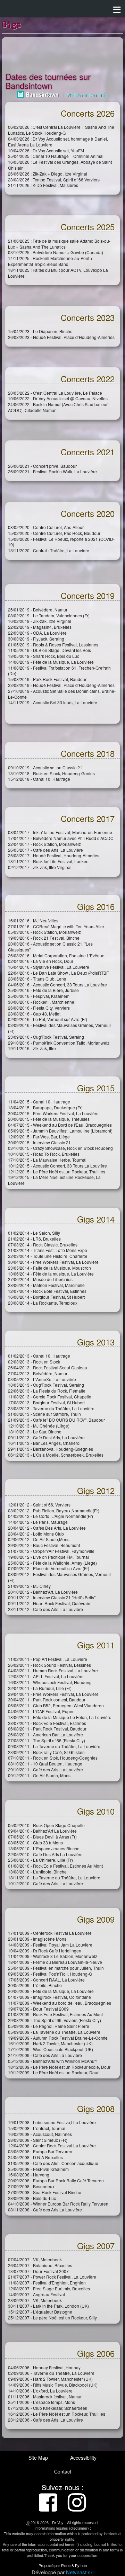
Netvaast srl (80, 2572)
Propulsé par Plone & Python (63, 2565)
